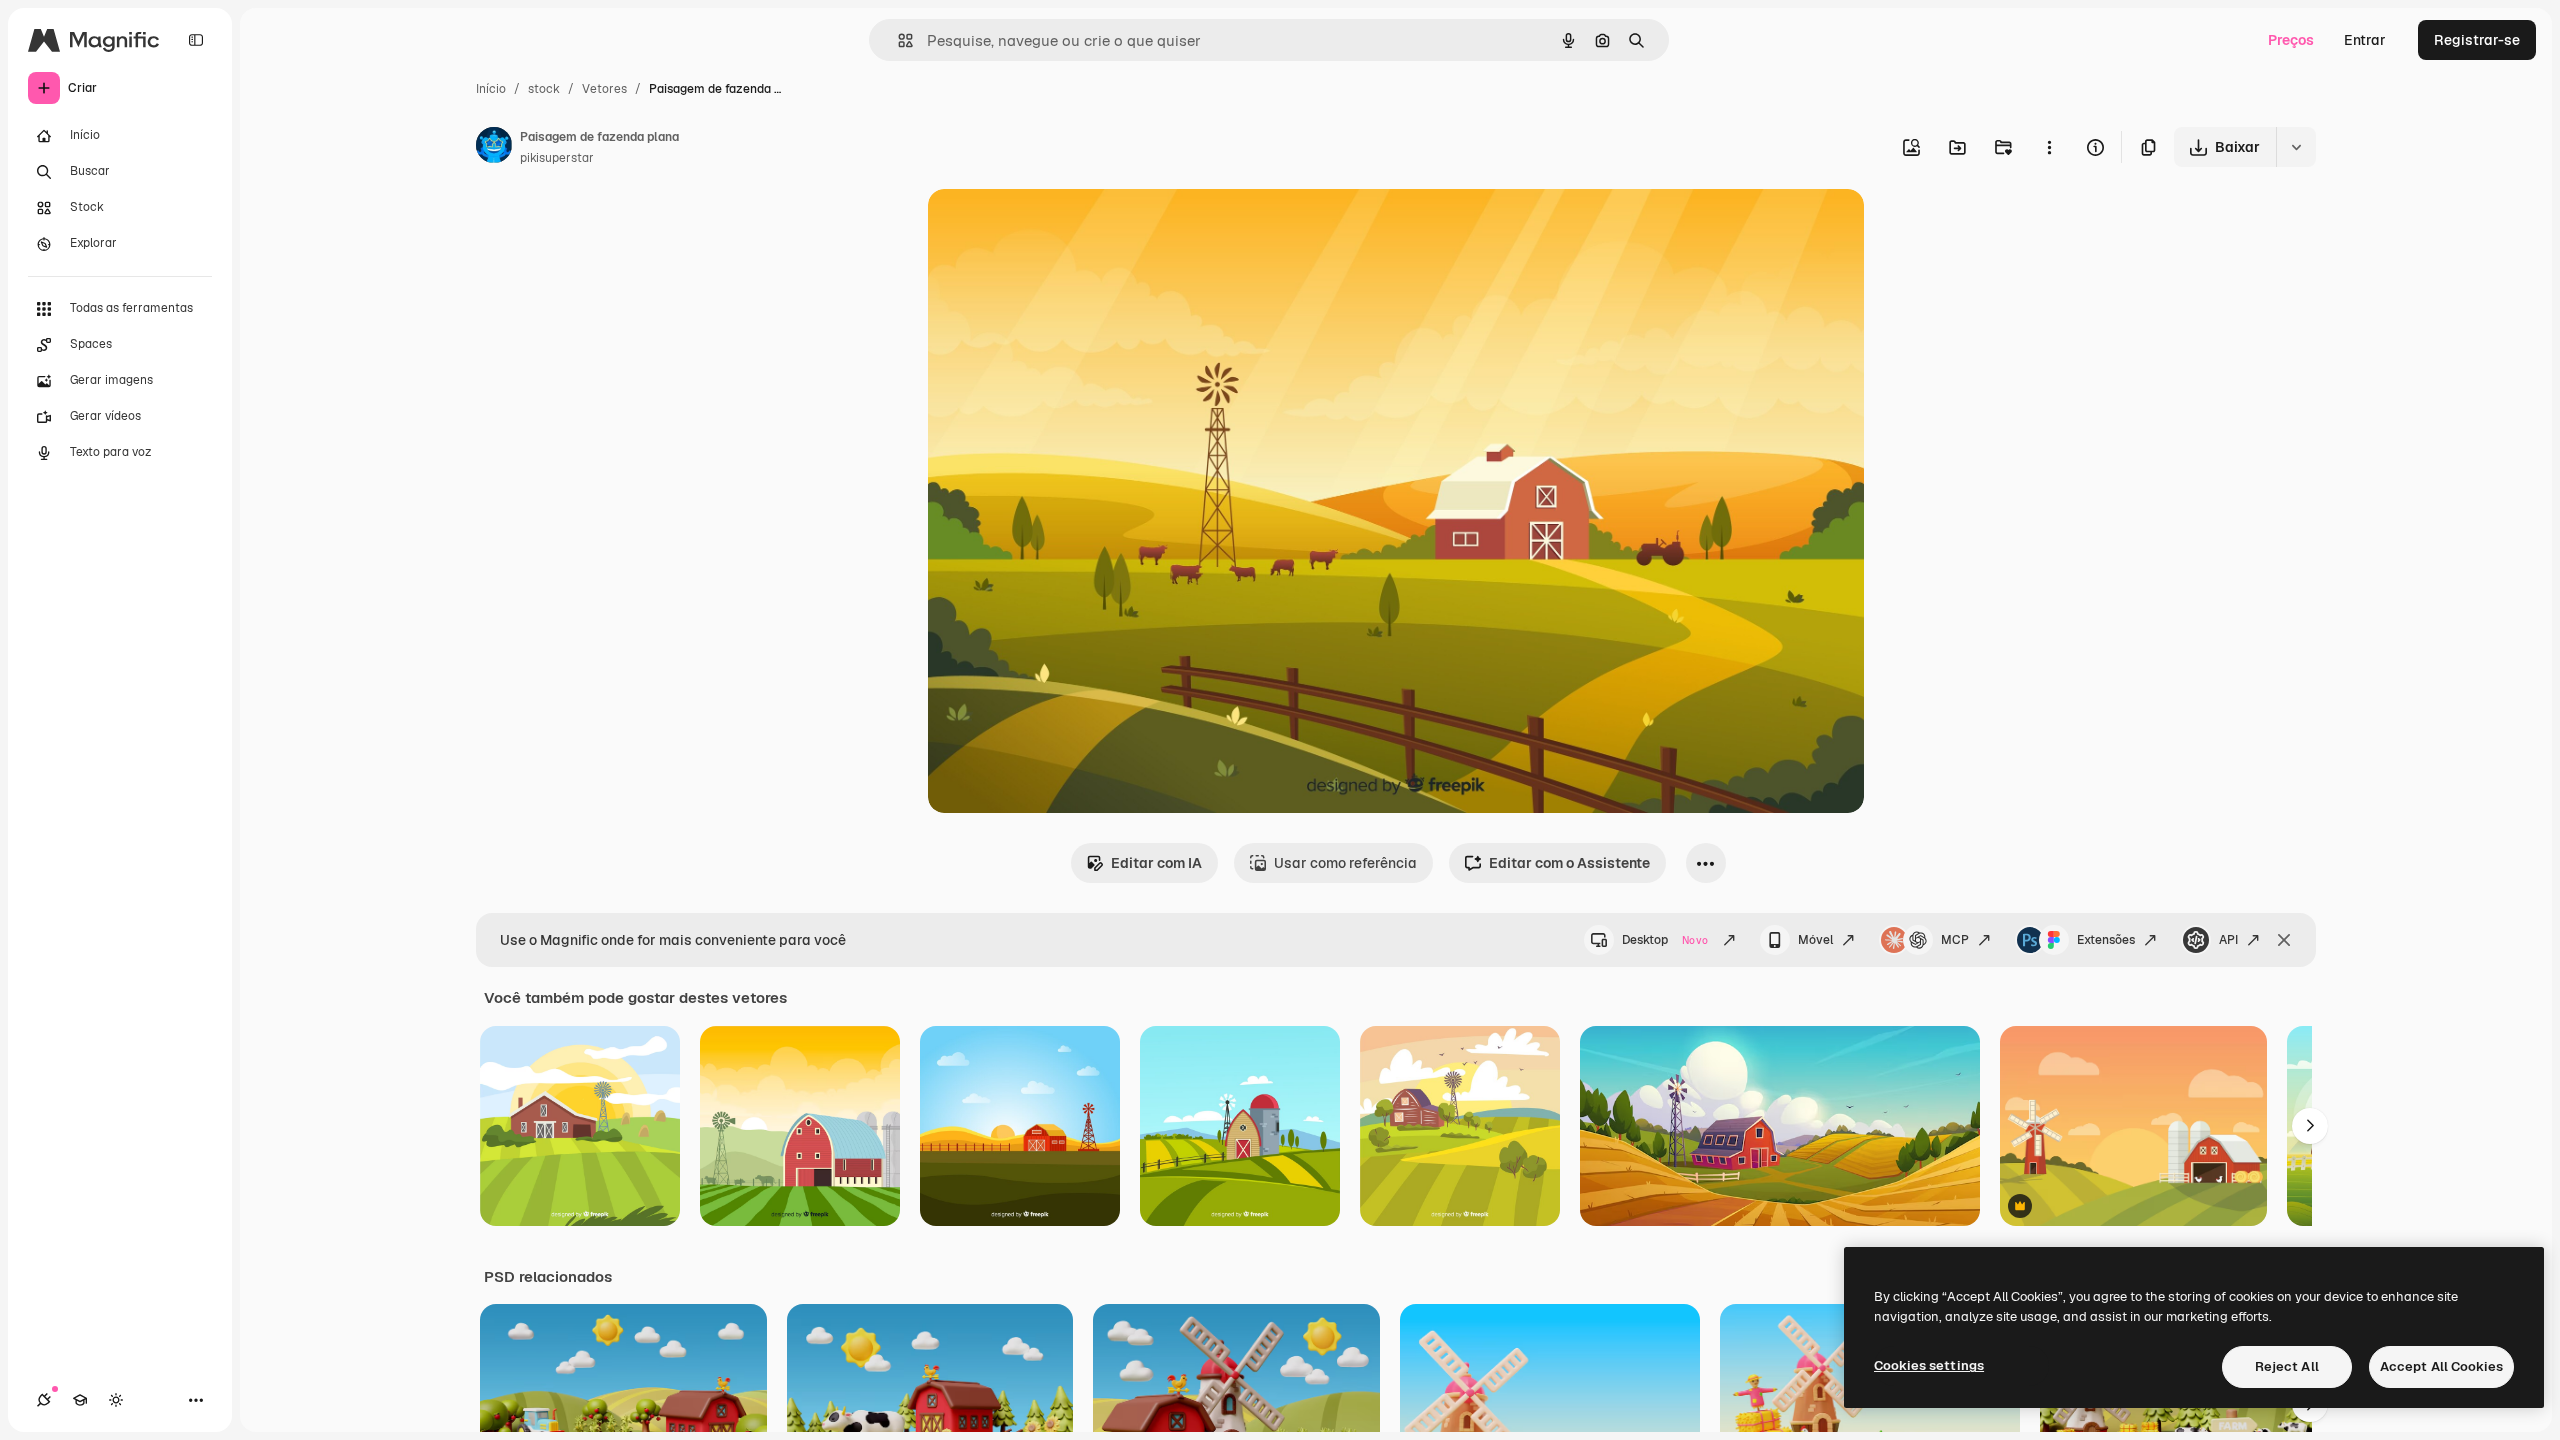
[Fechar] (2284, 940)
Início (491, 89)
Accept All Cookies (2441, 1366)
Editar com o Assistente (1569, 863)
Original (1056, 227)
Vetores (604, 89)
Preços (2291, 40)
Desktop (1665, 940)
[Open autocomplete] (897, 40)
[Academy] (80, 1400)
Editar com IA (1156, 863)
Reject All (2287, 1366)
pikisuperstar (557, 158)
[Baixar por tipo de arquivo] (2296, 147)
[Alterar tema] (116, 1400)
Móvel (1815, 940)
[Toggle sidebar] (196, 40)
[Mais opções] (2049, 147)
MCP (1955, 940)
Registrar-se (2477, 40)
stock (544, 89)
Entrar (2365, 40)
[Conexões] (44, 1400)
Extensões (2106, 940)
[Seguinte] (2310, 1126)
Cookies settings (1929, 1365)
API (2228, 940)
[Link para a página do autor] (494, 148)
